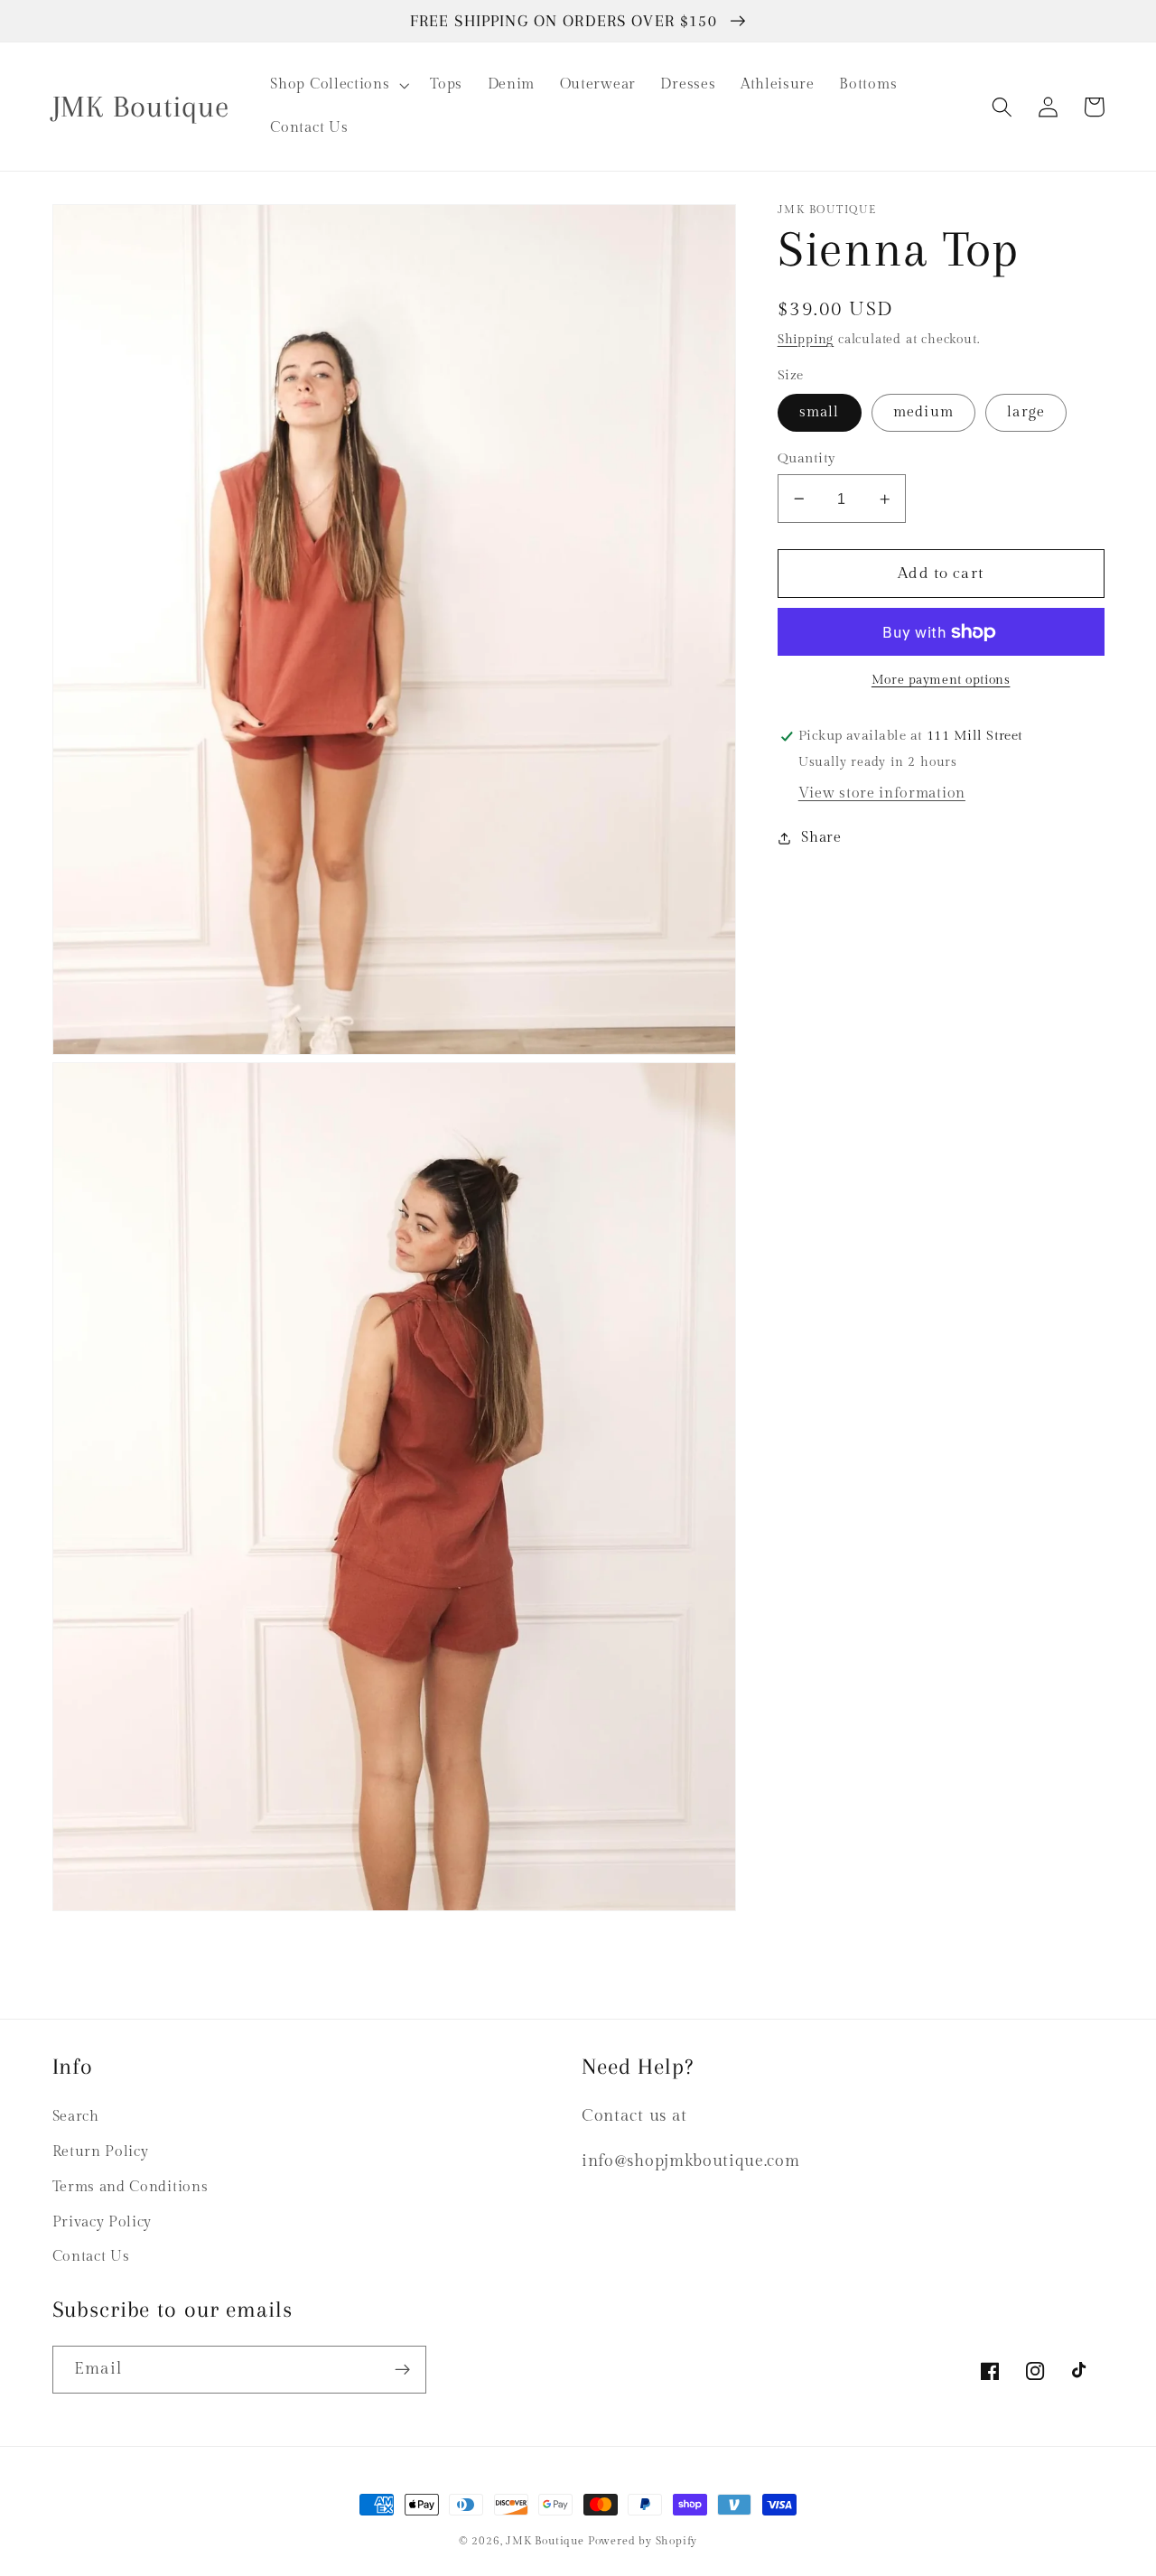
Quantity (807, 458)
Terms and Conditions (131, 2187)
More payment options (941, 680)
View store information (882, 793)
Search (76, 2117)
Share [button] (821, 839)
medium (923, 412)
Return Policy (101, 2152)
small (820, 412)
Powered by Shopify (643, 2541)
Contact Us (91, 2257)
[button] (338, 85)
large (1026, 412)
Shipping (806, 340)
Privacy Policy (103, 2222)
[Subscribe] (402, 2370)
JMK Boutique (546, 2541)
